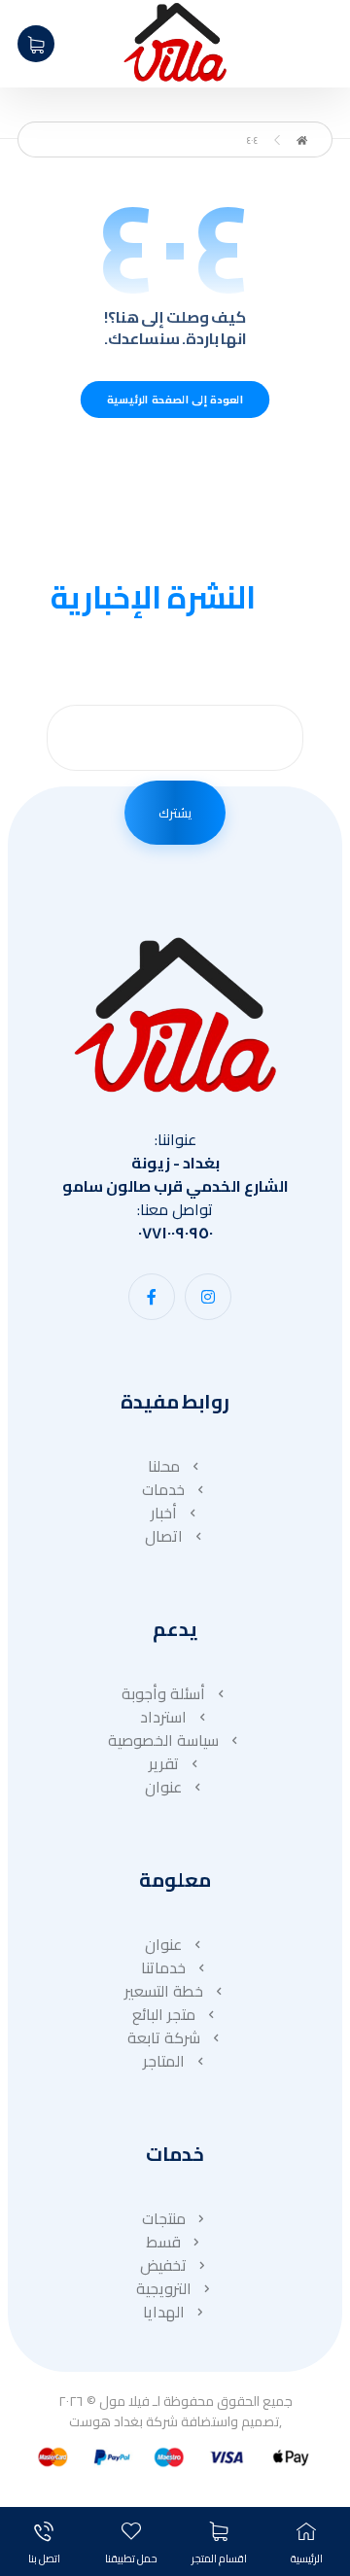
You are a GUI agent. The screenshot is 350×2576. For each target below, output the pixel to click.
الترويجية (164, 2288)
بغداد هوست (106, 2421)
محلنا (164, 1466)
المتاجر (164, 2061)
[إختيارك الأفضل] (175, 42)
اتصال (164, 1536)
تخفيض (163, 2265)
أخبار (164, 1513)
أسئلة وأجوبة (163, 1693)
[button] (208, 1297)
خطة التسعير (164, 1991)
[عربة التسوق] (36, 42)
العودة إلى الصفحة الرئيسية (175, 399)
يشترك (175, 813)
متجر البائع (164, 2014)
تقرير (164, 1763)
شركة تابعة (164, 2037)
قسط (163, 2242)
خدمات (163, 1489)
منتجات (164, 2218)
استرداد (163, 1717)
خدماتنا (163, 1967)
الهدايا (164, 2312)
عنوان (163, 1787)
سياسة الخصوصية (163, 1740)
